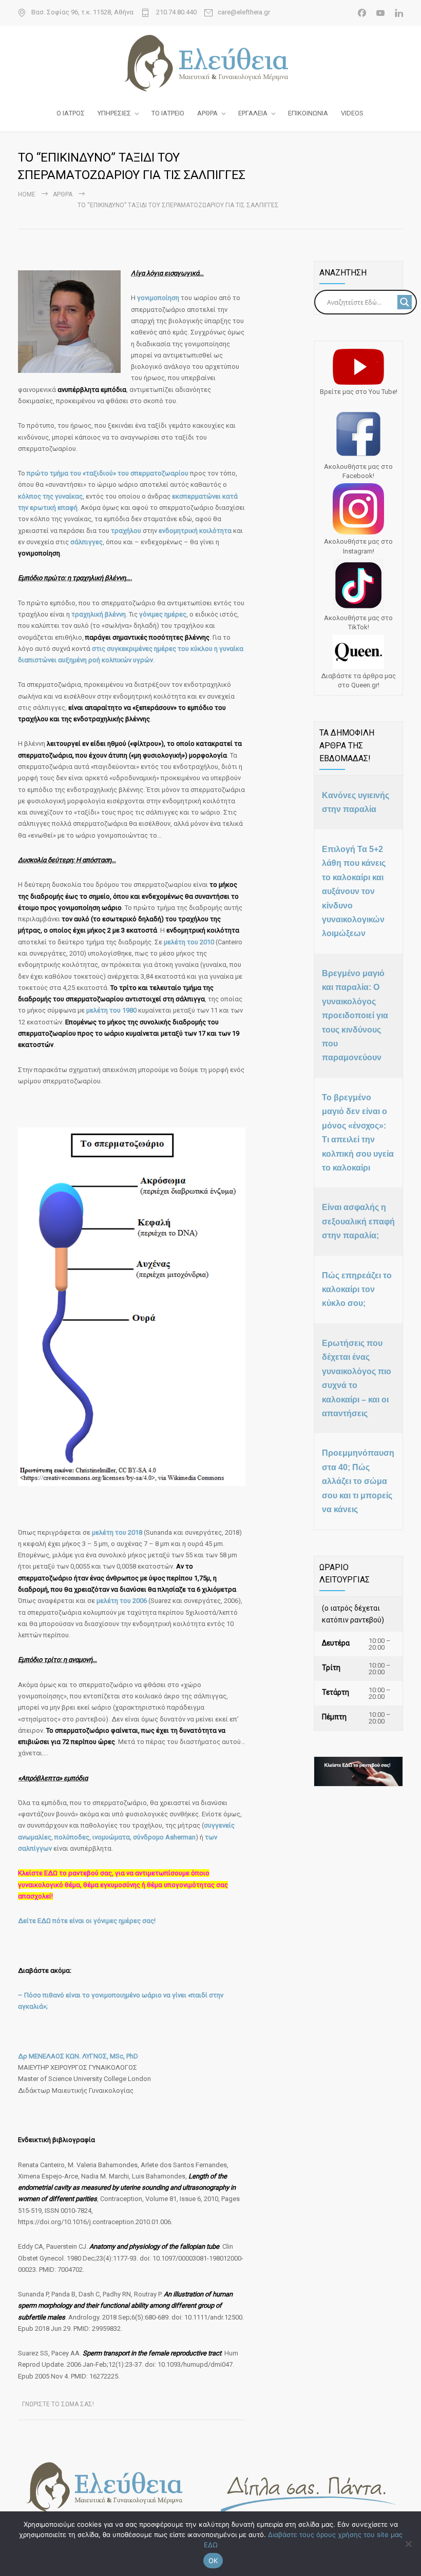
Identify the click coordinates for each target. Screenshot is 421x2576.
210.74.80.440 (176, 12)
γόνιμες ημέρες (163, 614)
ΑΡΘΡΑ (207, 113)
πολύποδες (72, 1837)
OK (213, 2561)
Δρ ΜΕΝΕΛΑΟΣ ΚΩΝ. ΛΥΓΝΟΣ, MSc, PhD (78, 2056)
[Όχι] (408, 2544)
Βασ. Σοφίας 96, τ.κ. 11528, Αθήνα (82, 12)
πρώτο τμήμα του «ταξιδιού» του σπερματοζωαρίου (108, 473)
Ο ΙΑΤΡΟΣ (71, 113)
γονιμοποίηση (158, 298)
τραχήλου (126, 531)
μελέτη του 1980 (111, 1010)
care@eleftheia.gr (244, 12)
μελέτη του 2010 (189, 942)
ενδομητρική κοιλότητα (195, 531)
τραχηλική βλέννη (99, 614)
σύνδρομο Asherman (164, 1837)
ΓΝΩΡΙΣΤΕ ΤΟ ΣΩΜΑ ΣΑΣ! (58, 2404)
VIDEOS (352, 113)
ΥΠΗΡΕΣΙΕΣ (114, 113)
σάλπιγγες (87, 542)
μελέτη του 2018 (117, 1532)
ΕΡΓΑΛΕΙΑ (253, 113)
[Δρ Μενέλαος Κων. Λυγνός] (210, 63)
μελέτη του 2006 (122, 1601)
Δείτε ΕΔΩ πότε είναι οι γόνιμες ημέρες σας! (87, 1921)
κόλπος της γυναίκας (50, 496)
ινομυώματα (111, 1837)
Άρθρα (63, 194)
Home (27, 194)
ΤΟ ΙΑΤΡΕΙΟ (168, 113)
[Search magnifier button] (405, 302)
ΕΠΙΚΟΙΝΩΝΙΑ (308, 113)
